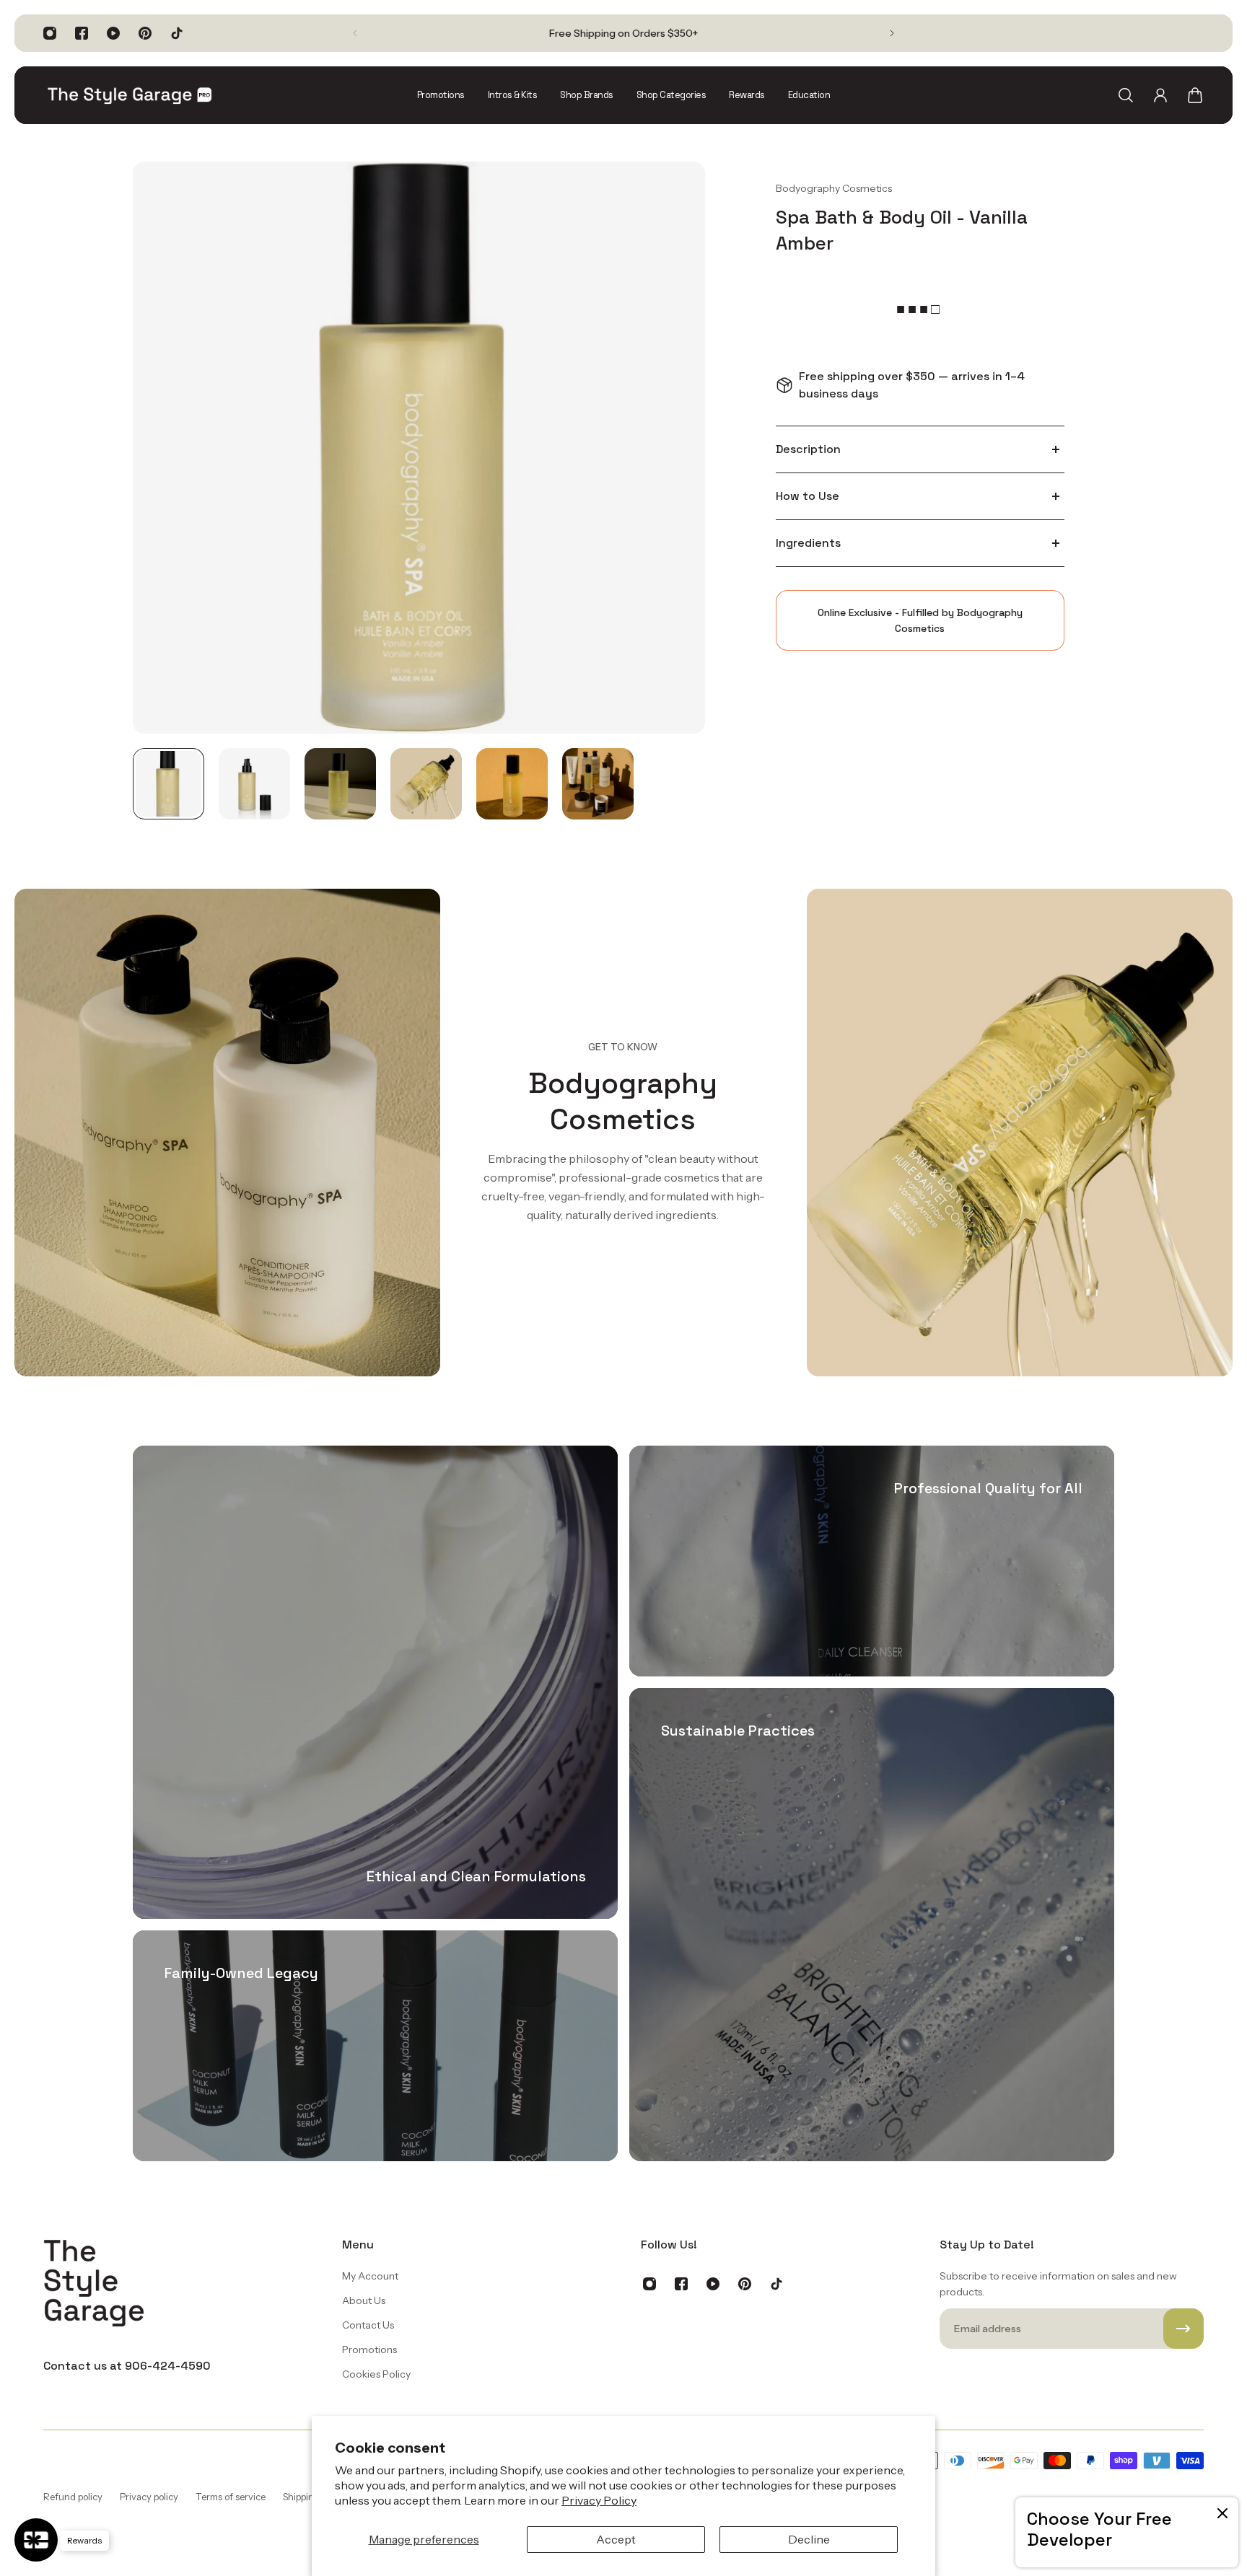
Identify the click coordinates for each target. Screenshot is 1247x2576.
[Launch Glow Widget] (36, 2540)
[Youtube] (113, 33)
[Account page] (1160, 95)
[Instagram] (50, 33)
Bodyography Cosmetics (834, 188)
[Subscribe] (1183, 2329)
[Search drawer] (1126, 95)
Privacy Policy (599, 2500)
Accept (616, 2539)
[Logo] (130, 95)
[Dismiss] (1222, 2513)
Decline (809, 2539)
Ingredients (808, 543)
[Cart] (1195, 95)
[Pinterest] (145, 33)
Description (808, 449)
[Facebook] (82, 33)
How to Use (808, 496)
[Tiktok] (177, 33)
